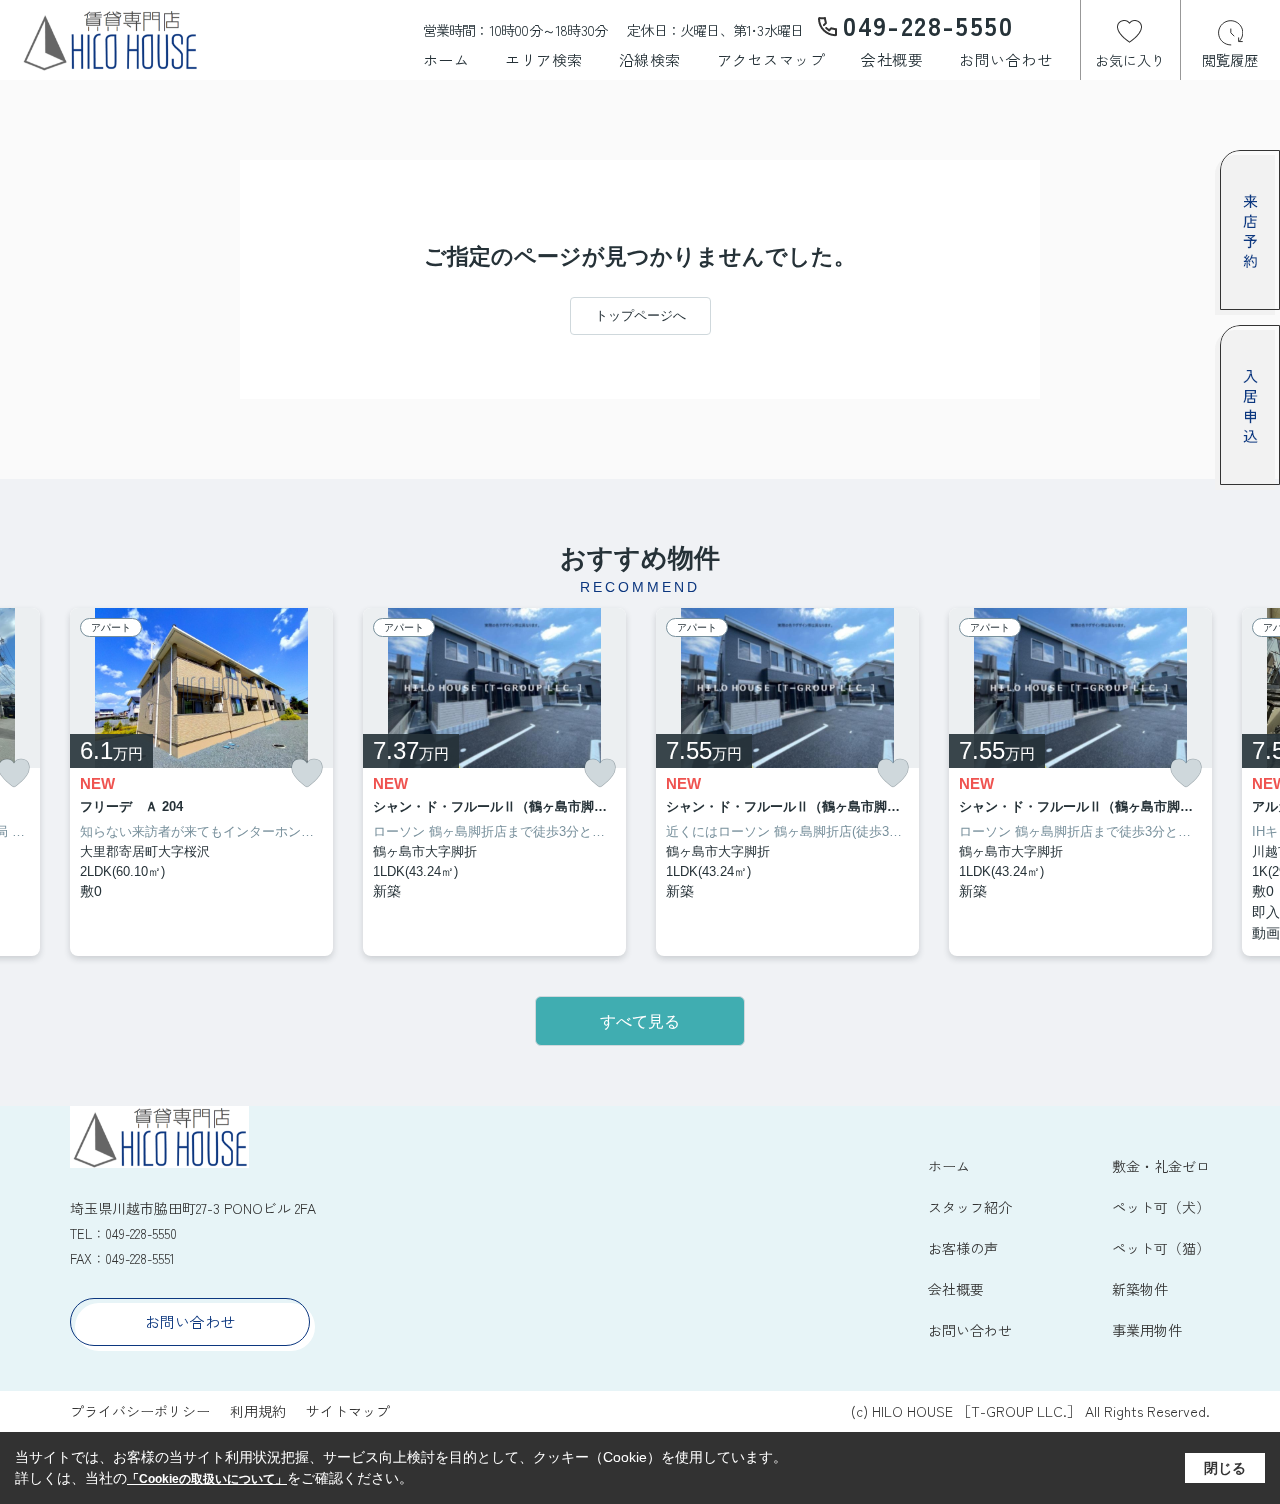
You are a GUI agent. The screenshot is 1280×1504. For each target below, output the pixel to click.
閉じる (1225, 1468)
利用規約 (258, 1411)
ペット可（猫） (1161, 1248)
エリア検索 (544, 59)
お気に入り (1130, 60)
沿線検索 (650, 59)
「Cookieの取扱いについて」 (207, 1479)
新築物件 (1140, 1289)
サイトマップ (348, 1411)
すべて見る (640, 1021)
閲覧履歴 (1230, 60)
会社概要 (892, 59)
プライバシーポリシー (140, 1411)
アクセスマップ (771, 59)
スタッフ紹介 (970, 1207)
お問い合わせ (1005, 59)
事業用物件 (1147, 1330)
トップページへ (640, 315)
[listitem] (201, 782)
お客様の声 (963, 1248)
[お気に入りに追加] (307, 773)
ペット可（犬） (1161, 1207)
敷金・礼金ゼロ (1161, 1166)
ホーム (446, 59)
